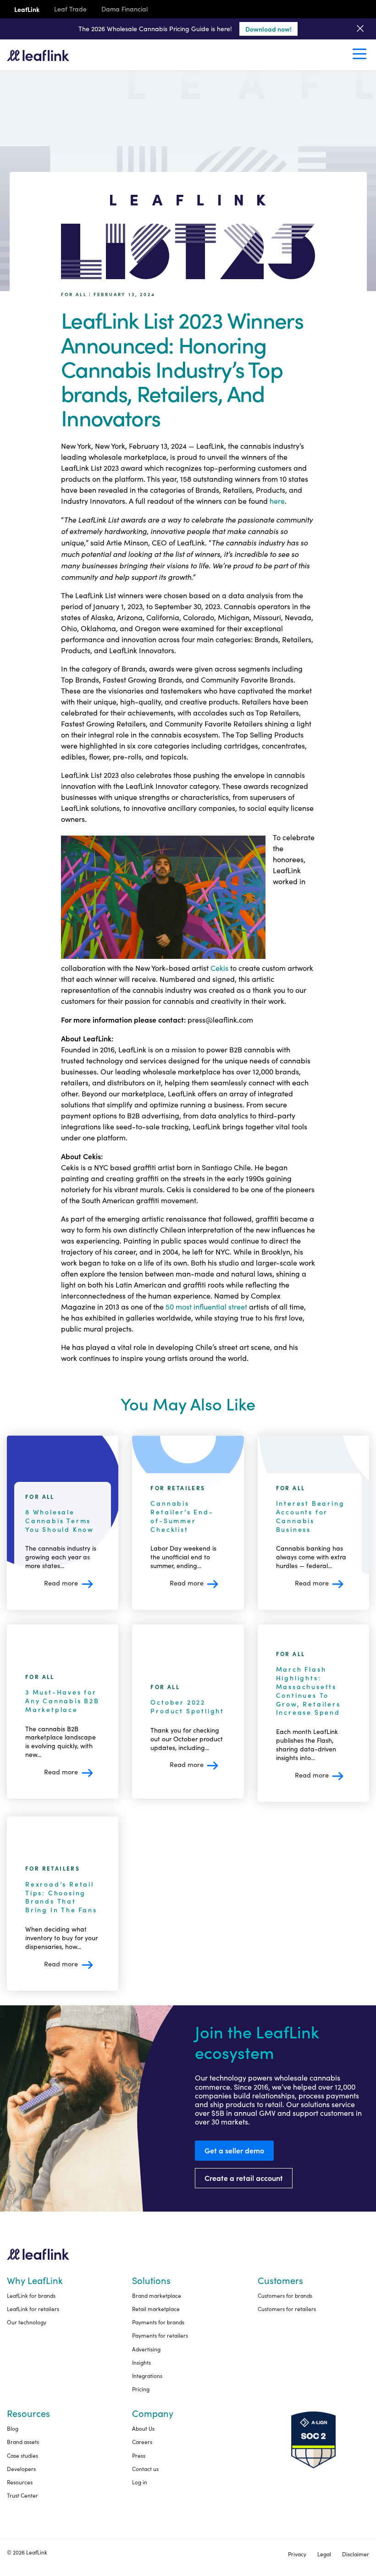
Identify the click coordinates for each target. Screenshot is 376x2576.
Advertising (146, 2349)
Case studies (22, 2455)
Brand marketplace (157, 2295)
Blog (13, 2428)
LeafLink (27, 9)
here (277, 501)
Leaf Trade (70, 9)
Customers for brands (285, 2295)
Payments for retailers (160, 2335)
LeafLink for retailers (33, 2309)
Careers (142, 2442)
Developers (21, 2469)
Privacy (297, 2554)
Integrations (147, 2376)
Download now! (268, 29)
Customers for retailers (287, 2309)
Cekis (219, 968)
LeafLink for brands (31, 2295)
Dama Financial (124, 9)
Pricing (141, 2389)
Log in (140, 2482)
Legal (324, 2554)
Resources (20, 2482)
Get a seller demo (234, 2150)
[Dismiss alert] (360, 29)
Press (139, 2455)
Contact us (145, 2469)
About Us (143, 2428)
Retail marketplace (156, 2309)
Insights (141, 2362)
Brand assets (23, 2442)
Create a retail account (244, 2178)
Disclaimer (356, 2554)
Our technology (27, 2322)
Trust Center (22, 2495)
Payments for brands (158, 2322)
